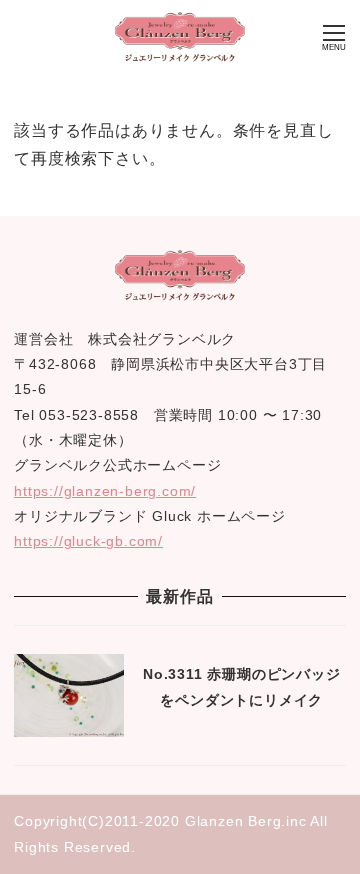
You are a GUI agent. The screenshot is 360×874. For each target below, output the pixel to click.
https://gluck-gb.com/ (88, 541)
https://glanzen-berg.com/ (105, 491)
